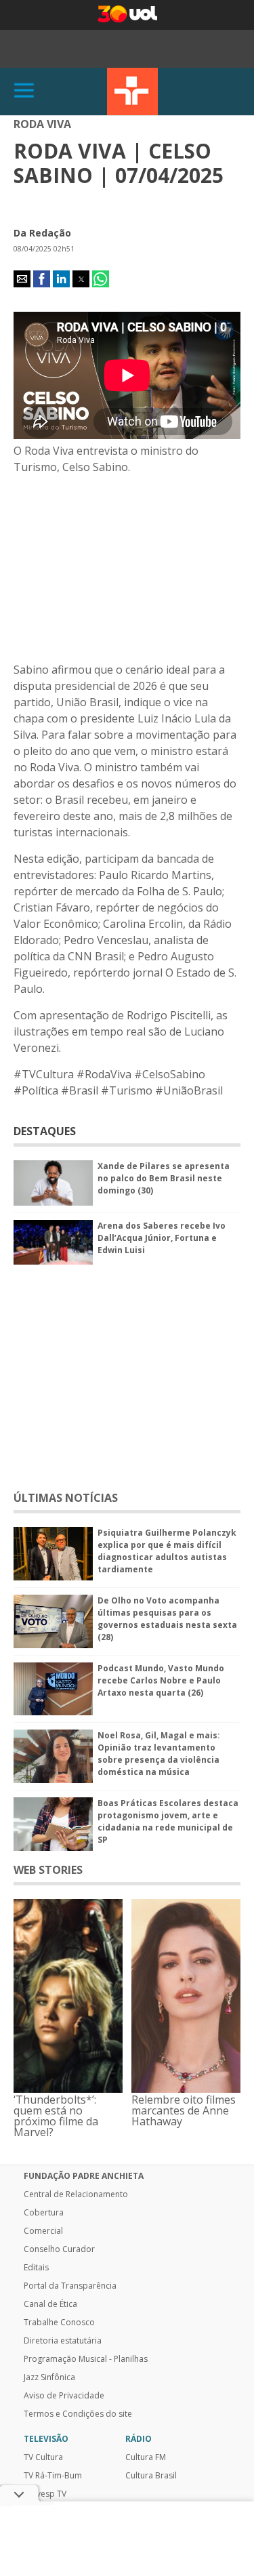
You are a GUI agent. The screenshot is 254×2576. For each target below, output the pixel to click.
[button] (22, 279)
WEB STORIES (48, 1870)
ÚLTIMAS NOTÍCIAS (66, 1498)
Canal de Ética (50, 2304)
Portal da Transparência (70, 2286)
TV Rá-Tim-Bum (53, 2476)
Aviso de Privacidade (64, 2396)
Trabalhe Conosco (59, 2323)
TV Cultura (132, 91)
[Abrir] (24, 91)
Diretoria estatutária (63, 2341)
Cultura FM (146, 2457)
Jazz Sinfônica (49, 2377)
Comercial (43, 2231)
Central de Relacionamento (76, 2194)
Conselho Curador (59, 2249)
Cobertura (44, 2213)
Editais (36, 2268)
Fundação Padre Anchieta (84, 2176)
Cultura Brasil (151, 2476)
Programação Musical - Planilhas (86, 2359)
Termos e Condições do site (78, 2414)
